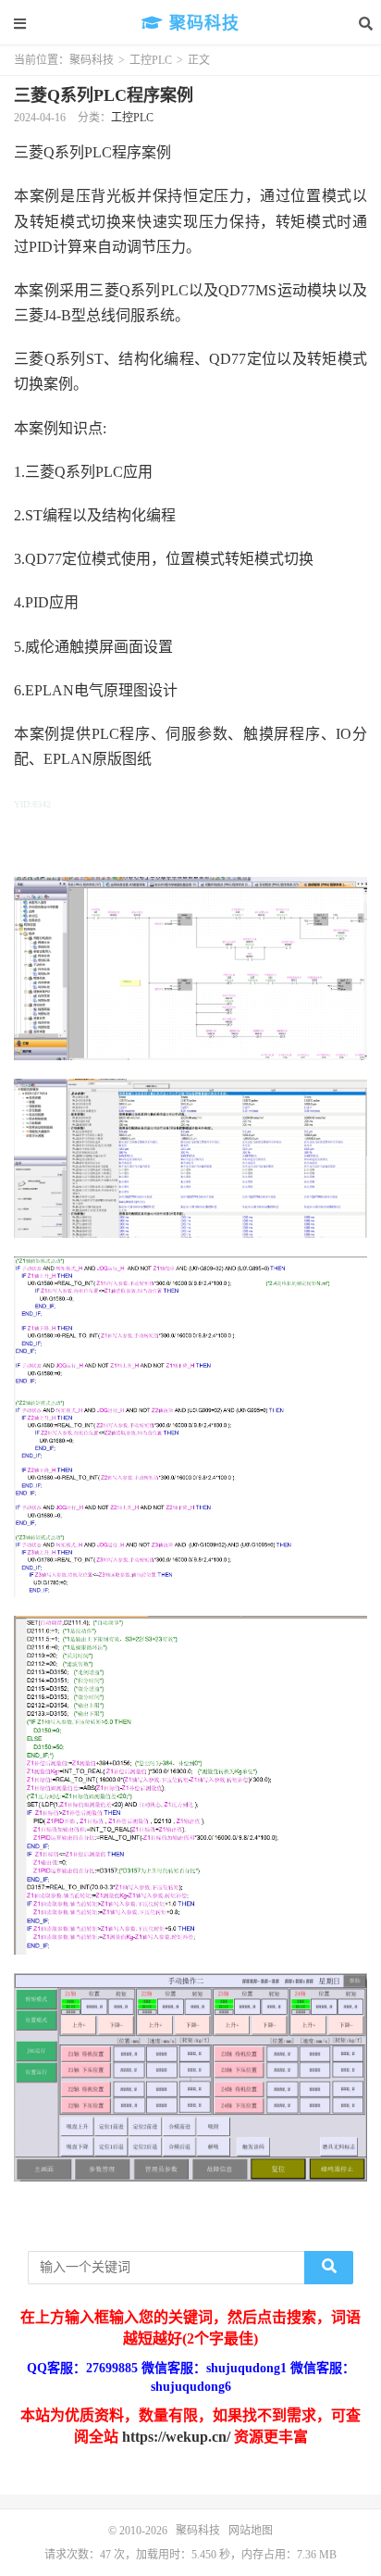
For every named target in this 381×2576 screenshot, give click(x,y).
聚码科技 (202, 23)
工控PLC (151, 60)
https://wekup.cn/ (176, 2437)
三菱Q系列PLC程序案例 (104, 95)
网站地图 (251, 2531)
